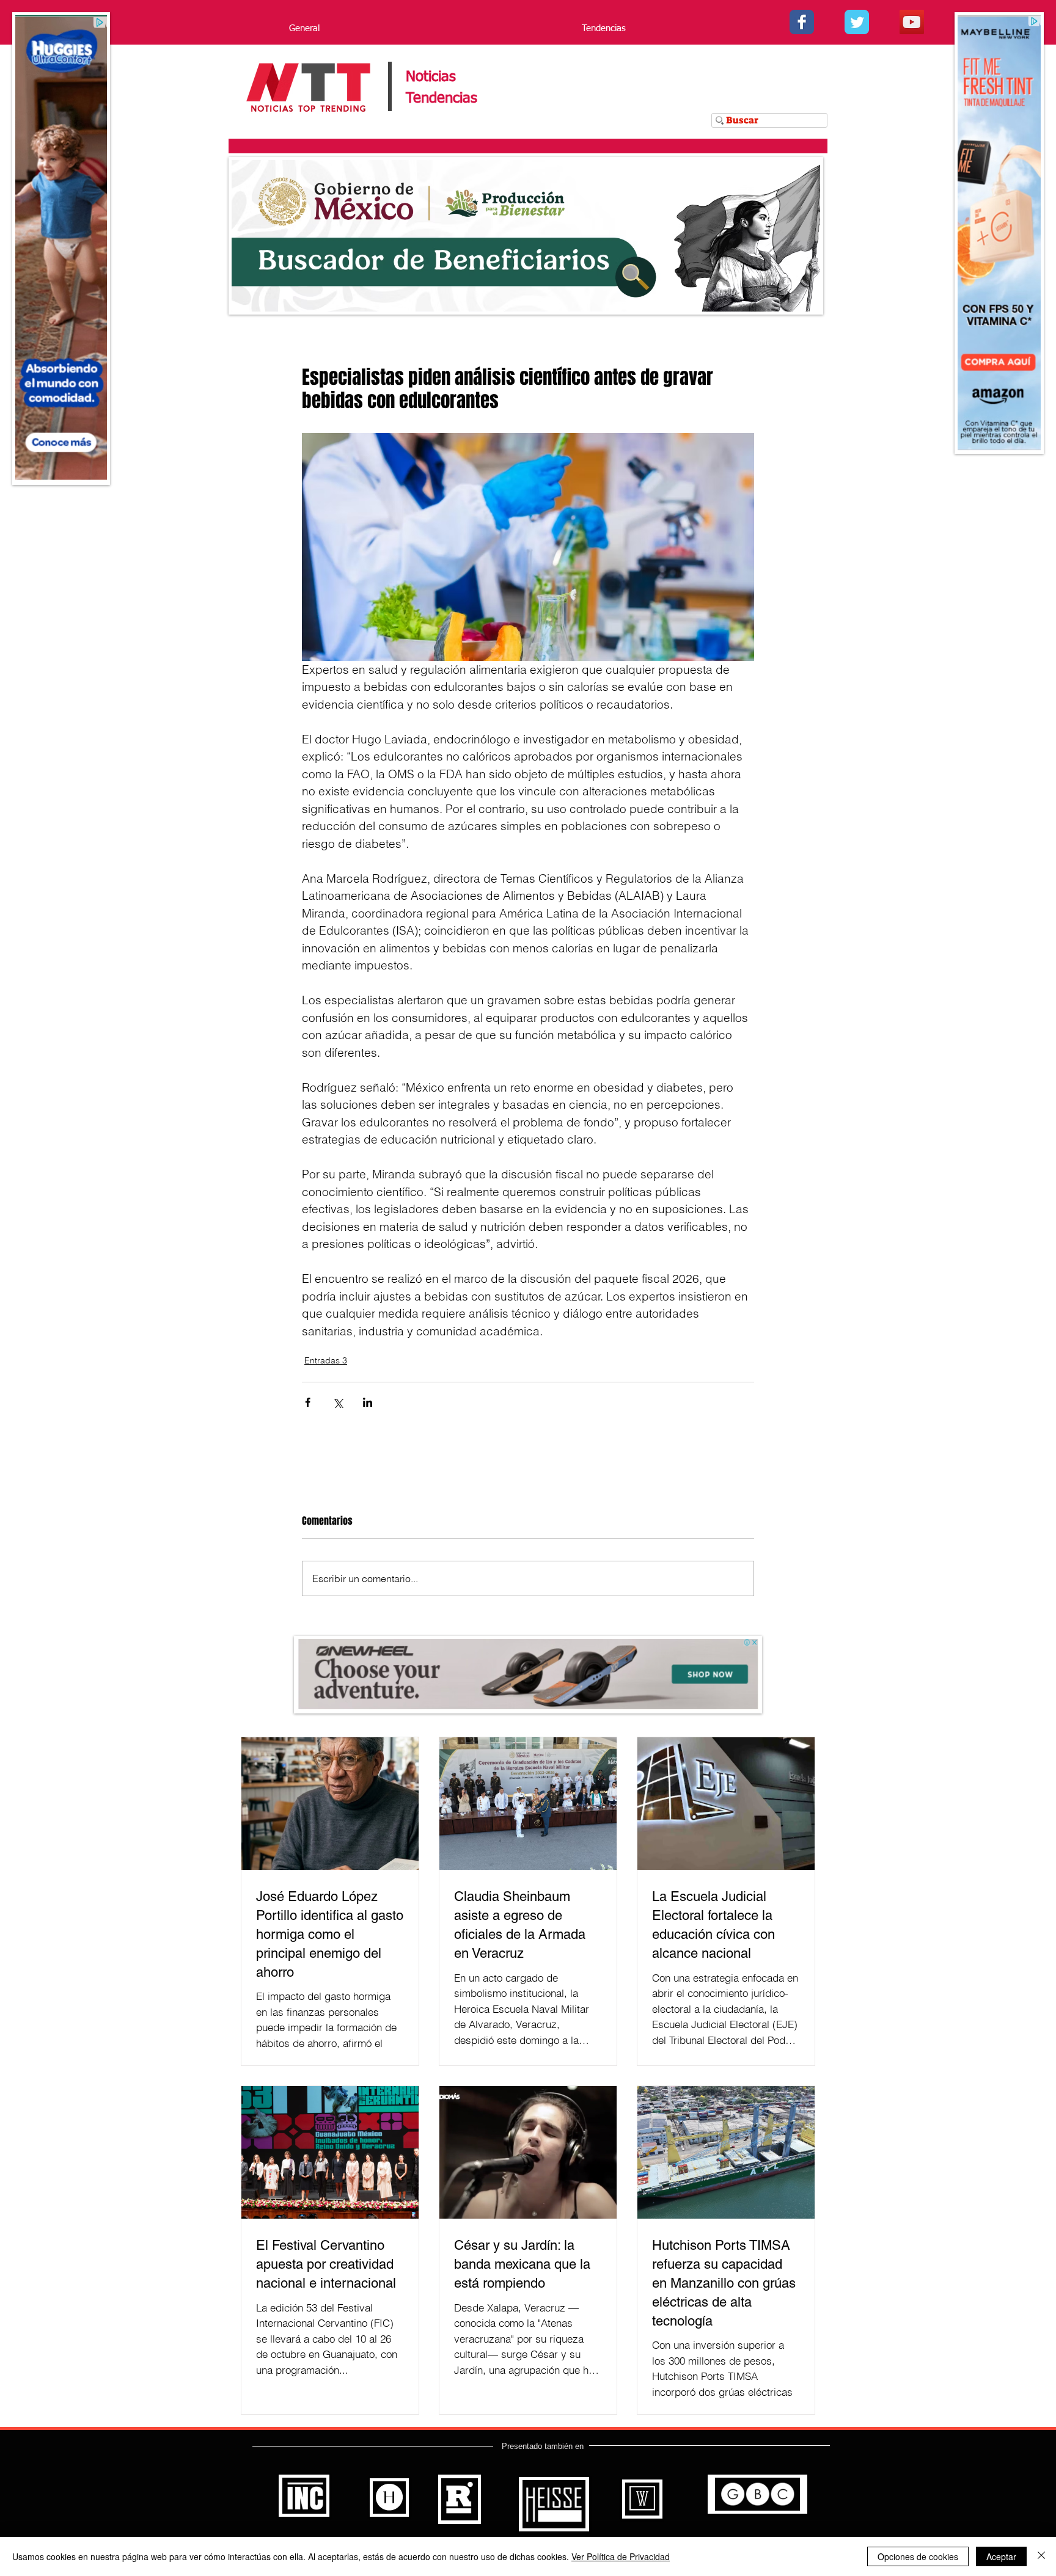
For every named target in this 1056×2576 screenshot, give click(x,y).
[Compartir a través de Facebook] (308, 1402)
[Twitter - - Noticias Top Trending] (857, 22)
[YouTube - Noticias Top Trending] (912, 22)
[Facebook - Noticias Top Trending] (802, 22)
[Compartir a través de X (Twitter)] (338, 1402)
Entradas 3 (326, 1360)
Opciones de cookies (918, 2556)
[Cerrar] (1041, 2556)
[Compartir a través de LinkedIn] (368, 1402)
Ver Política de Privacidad (621, 2556)
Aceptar (1001, 2556)
